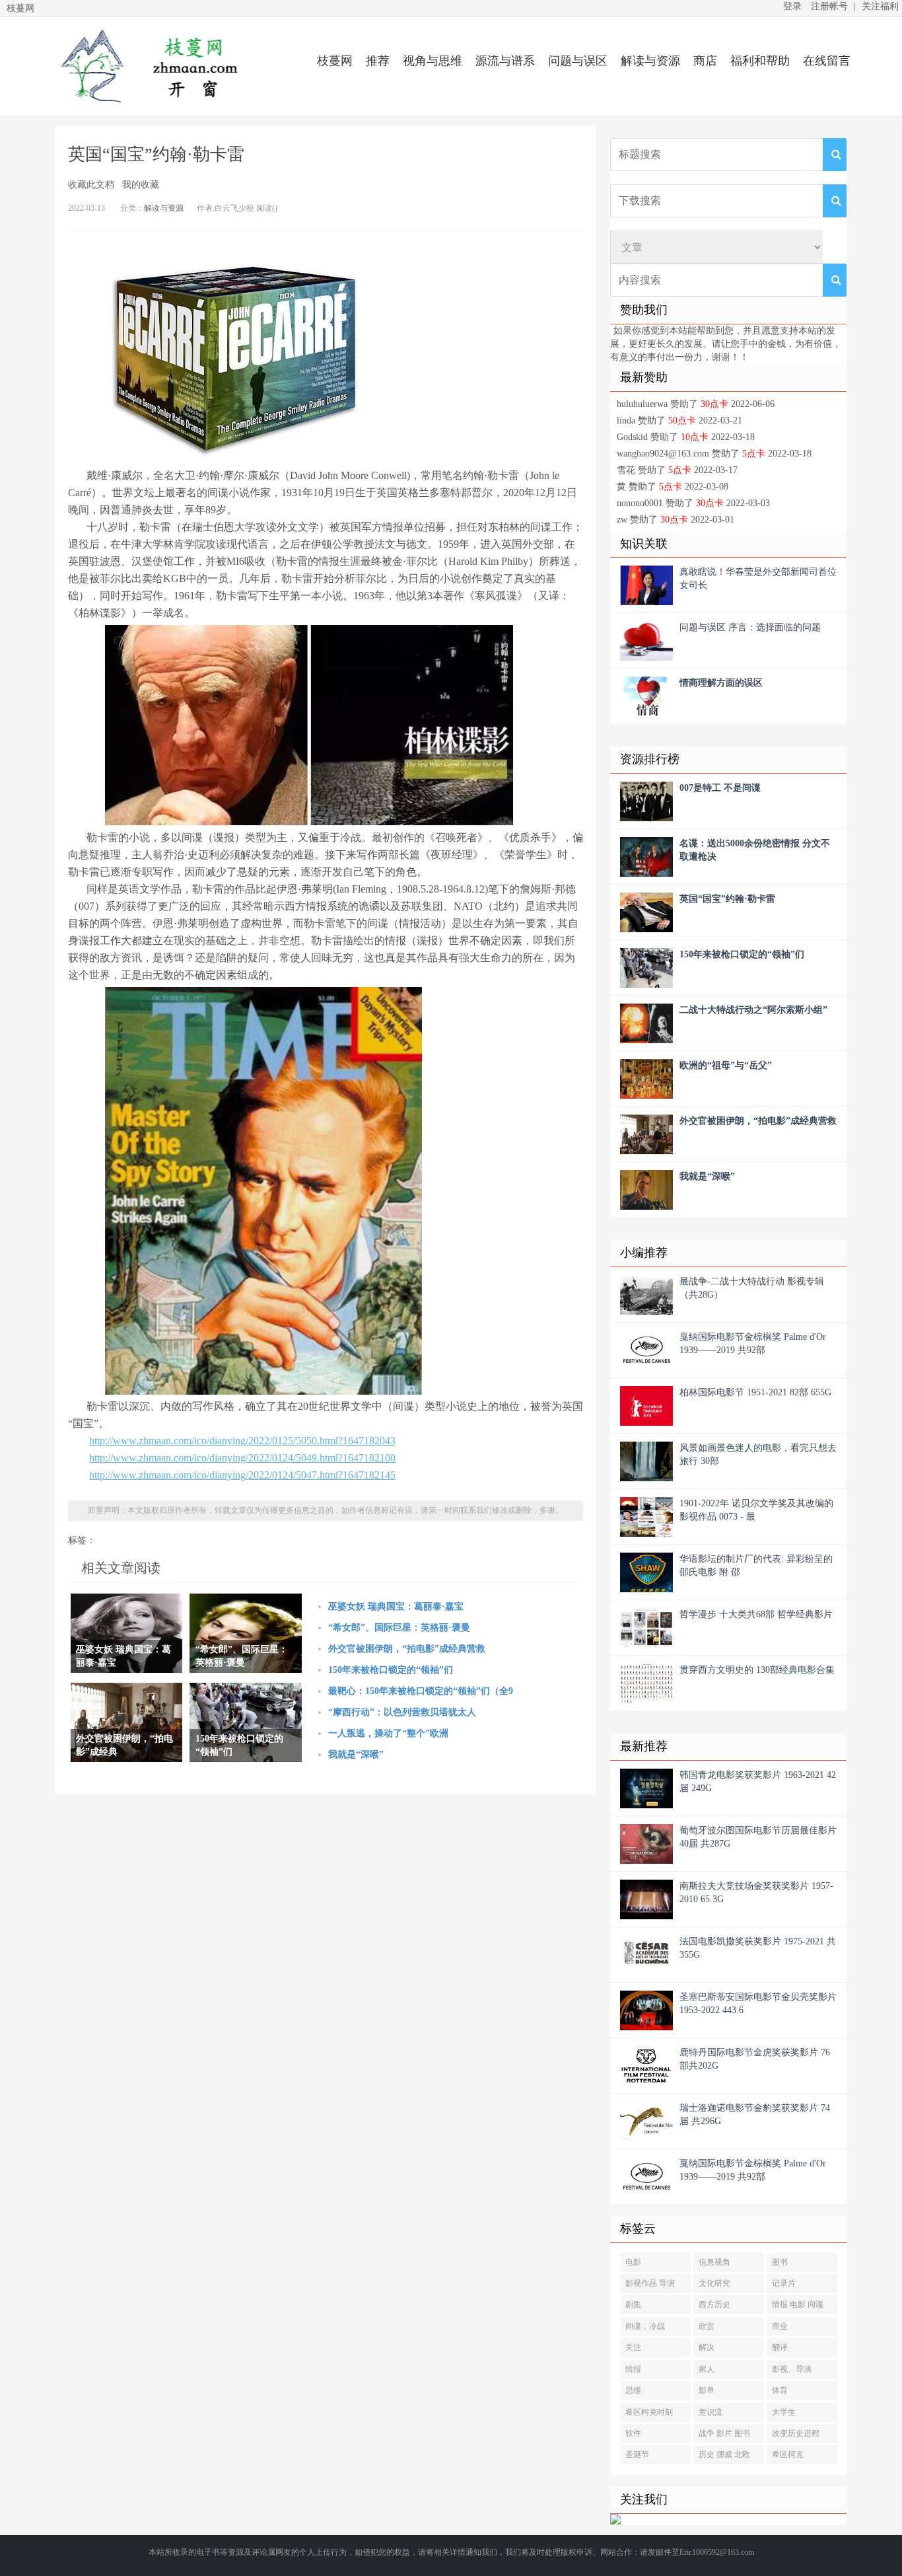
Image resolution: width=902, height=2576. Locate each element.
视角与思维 (433, 61)
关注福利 (880, 6)
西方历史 (714, 2304)
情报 (633, 2369)
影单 (707, 2390)
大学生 (784, 2412)
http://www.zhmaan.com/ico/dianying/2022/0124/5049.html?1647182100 (242, 1458)
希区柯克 (788, 2454)
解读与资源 (650, 61)
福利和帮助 (760, 61)
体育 (780, 2390)
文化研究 (714, 2283)
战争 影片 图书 (724, 2433)
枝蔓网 (335, 61)
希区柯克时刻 (649, 2412)
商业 (780, 2326)
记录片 (784, 2283)
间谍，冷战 (645, 2326)
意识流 (711, 2412)
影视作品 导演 (650, 2283)
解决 (707, 2347)
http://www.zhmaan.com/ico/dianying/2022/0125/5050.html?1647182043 (242, 1441)
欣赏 (707, 2326)
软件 (633, 2433)
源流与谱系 (505, 61)
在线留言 (827, 61)
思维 (633, 2390)
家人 (707, 2369)
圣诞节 (637, 2454)
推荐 (378, 61)
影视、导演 (792, 2369)
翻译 (780, 2347)
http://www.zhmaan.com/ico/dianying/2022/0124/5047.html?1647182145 (242, 1475)
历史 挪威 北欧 (724, 2454)
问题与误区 (578, 61)
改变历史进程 (796, 2433)
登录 (792, 6)
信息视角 (714, 2262)
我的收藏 (141, 185)
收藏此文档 (91, 185)
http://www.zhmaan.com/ (147, 66)
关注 (633, 2347)
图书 (780, 2262)
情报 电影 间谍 (798, 2304)
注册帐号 (829, 6)
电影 (633, 2262)
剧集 (633, 2304)
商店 (705, 61)
